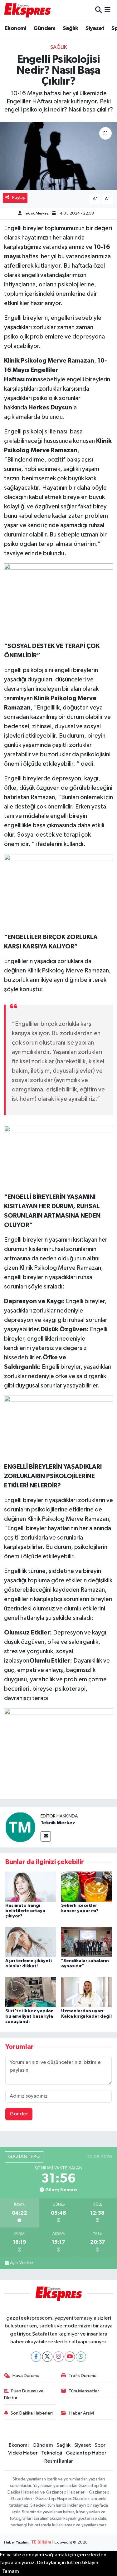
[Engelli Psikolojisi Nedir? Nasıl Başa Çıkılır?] (58, 156)
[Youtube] (70, 2357)
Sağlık (70, 28)
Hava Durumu (26, 2376)
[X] (47, 2357)
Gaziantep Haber (86, 2453)
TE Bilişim (41, 2542)
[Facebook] (36, 2357)
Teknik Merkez (36, 213)
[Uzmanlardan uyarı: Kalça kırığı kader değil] (86, 1992)
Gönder (19, 2114)
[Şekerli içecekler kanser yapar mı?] (86, 1886)
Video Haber (23, 2453)
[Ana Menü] (107, 10)
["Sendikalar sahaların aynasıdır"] (86, 1942)
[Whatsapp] (81, 2357)
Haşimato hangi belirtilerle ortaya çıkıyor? (25, 1911)
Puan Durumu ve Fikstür (24, 2394)
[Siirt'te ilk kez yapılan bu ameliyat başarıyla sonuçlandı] (31, 1992)
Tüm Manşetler (84, 2391)
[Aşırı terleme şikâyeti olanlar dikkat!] (31, 1942)
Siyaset (95, 28)
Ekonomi (15, 28)
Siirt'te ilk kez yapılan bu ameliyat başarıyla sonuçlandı (29, 2016)
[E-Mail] (46, 1836)
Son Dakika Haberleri (32, 2413)
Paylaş (19, 198)
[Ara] (98, 10)
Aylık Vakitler (22, 2263)
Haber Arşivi (82, 2413)
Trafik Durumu (83, 2376)
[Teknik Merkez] (20, 1827)
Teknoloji (52, 2453)
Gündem (44, 28)
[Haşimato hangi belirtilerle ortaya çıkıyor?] (31, 1886)
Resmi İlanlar (59, 2461)
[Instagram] (58, 2357)
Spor (100, 2445)
